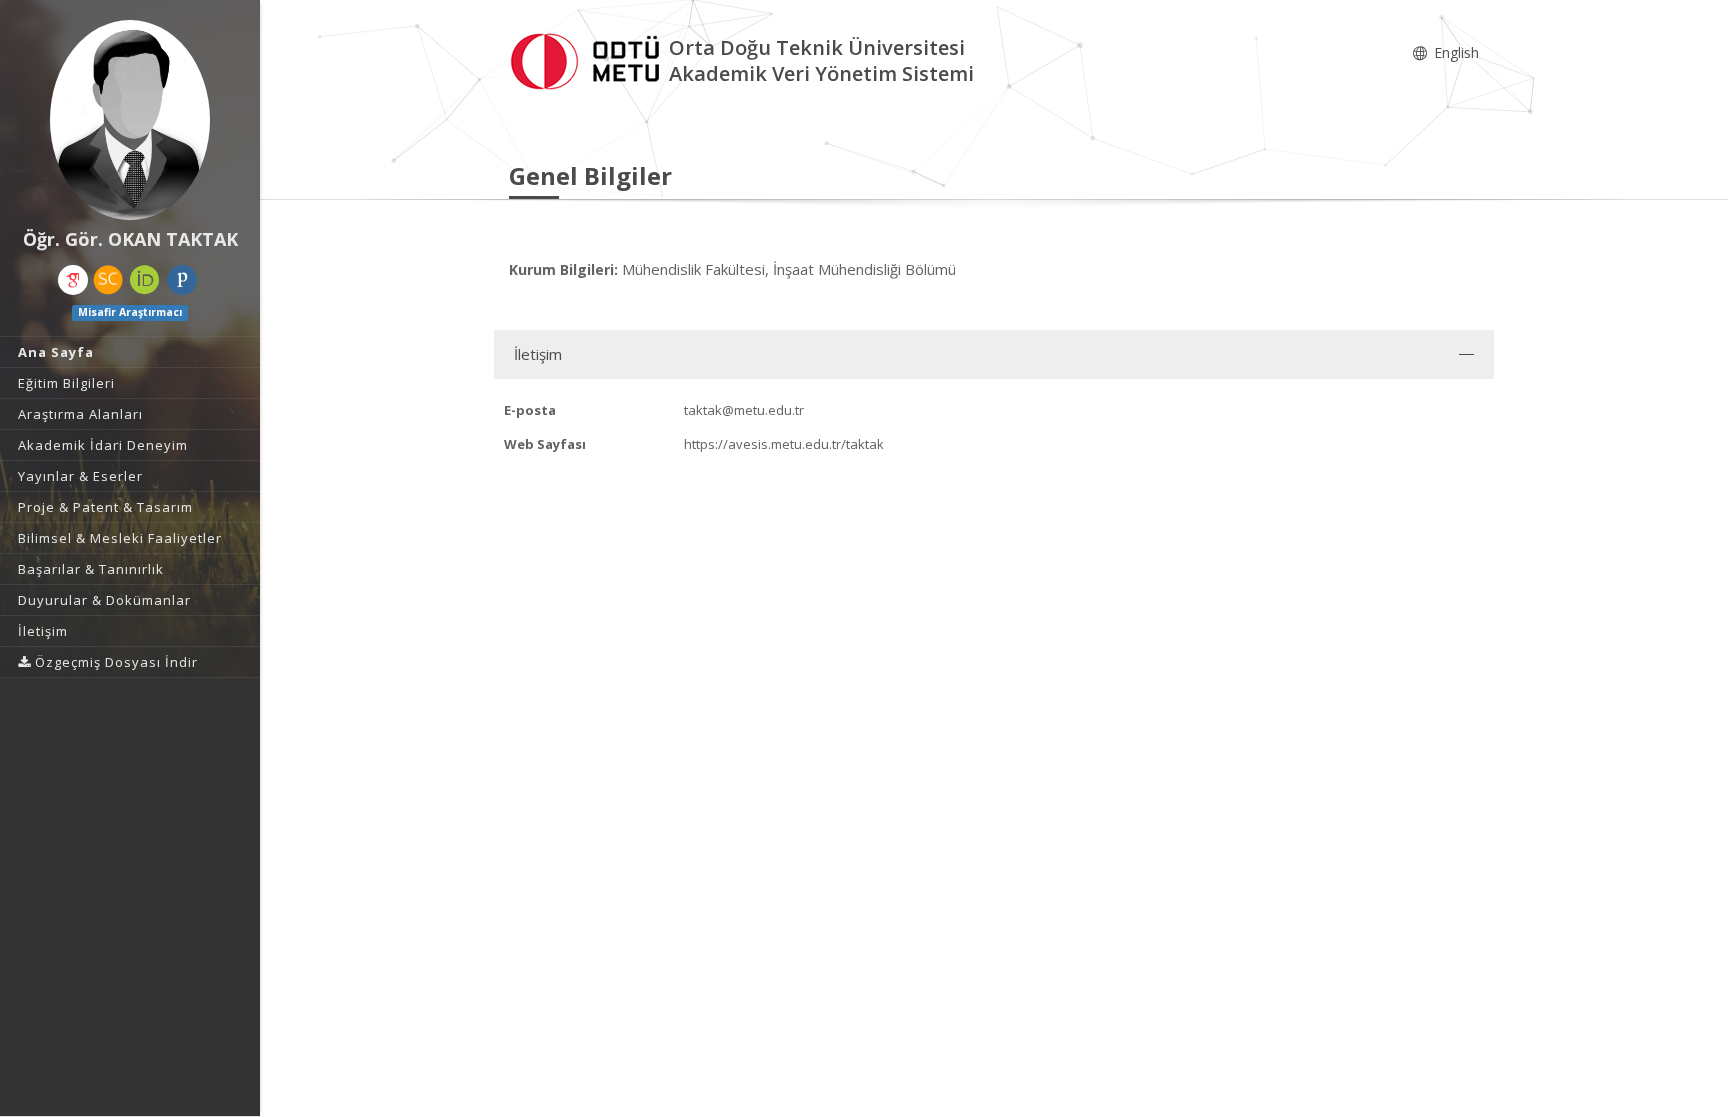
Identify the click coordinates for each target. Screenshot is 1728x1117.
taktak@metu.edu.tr (744, 410)
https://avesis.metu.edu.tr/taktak (784, 444)
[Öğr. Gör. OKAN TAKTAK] (130, 120)
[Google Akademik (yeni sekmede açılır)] (73, 280)
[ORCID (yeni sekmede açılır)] (145, 280)
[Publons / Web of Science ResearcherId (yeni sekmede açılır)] (182, 280)
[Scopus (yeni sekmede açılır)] (108, 280)
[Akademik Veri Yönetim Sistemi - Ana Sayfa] (589, 58)
